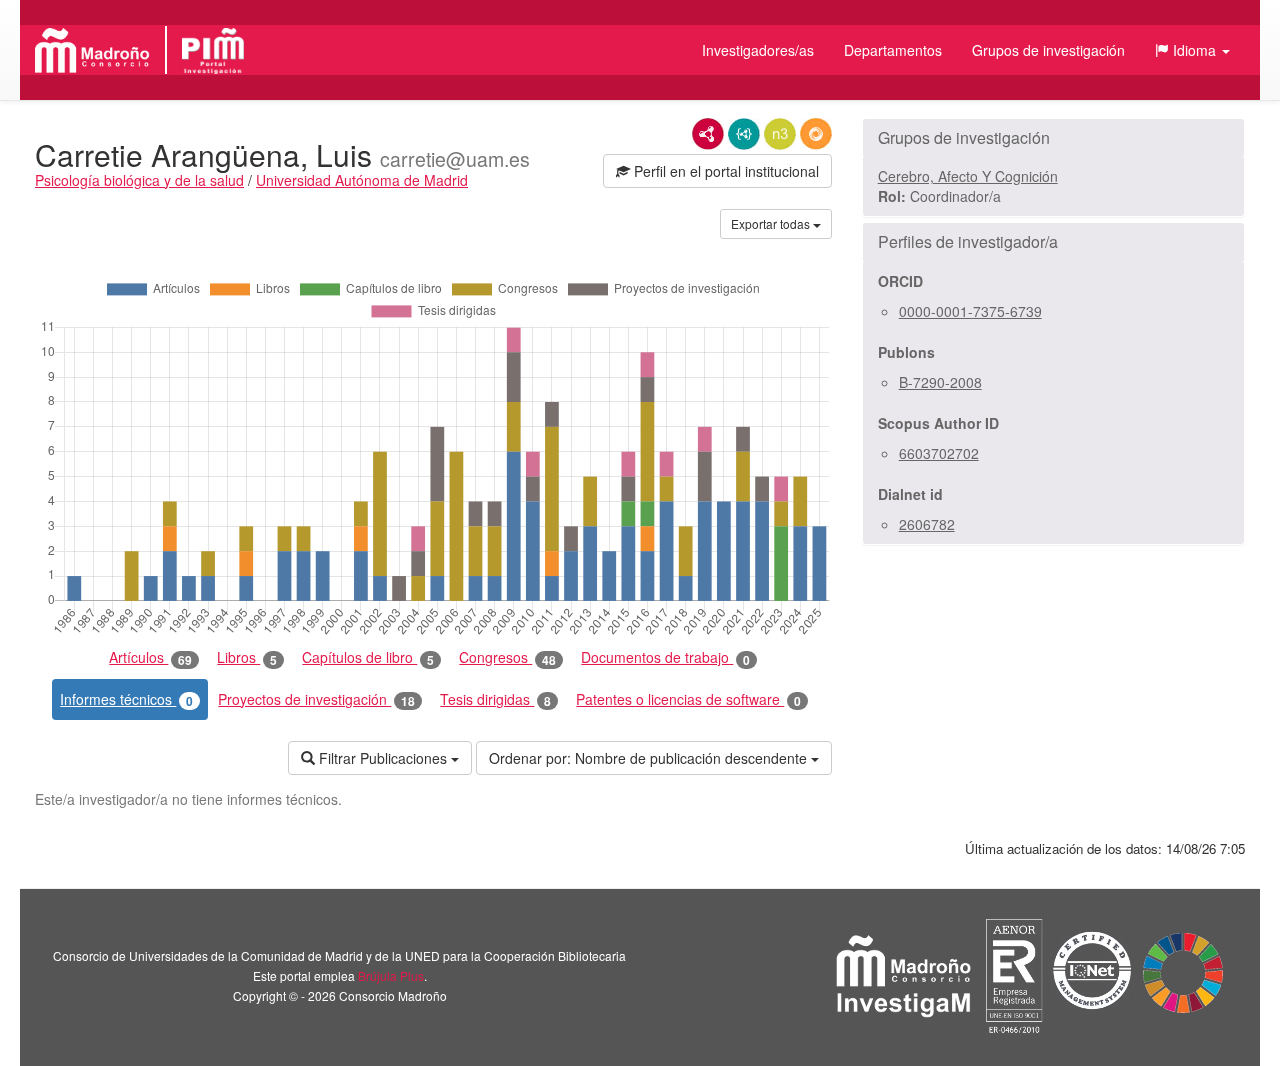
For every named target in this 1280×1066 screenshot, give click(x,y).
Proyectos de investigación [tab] (316, 699)
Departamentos (893, 50)
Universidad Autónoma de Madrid (362, 180)
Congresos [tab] (507, 657)
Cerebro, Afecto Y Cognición (968, 176)
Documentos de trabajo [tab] (665, 657)
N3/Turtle (780, 134)
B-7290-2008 (940, 382)
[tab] (1053, 138)
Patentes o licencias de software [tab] (688, 699)
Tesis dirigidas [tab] (495, 699)
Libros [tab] (247, 657)
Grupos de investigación (1048, 50)
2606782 (927, 524)
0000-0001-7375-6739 (970, 311)
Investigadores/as (758, 50)
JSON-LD (744, 134)
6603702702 (939, 453)
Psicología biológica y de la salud (139, 180)
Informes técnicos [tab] (126, 699)
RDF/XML (708, 134)
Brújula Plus (391, 975)
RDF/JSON (816, 134)
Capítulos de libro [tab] (368, 657)
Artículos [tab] (150, 657)
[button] (1192, 50)
